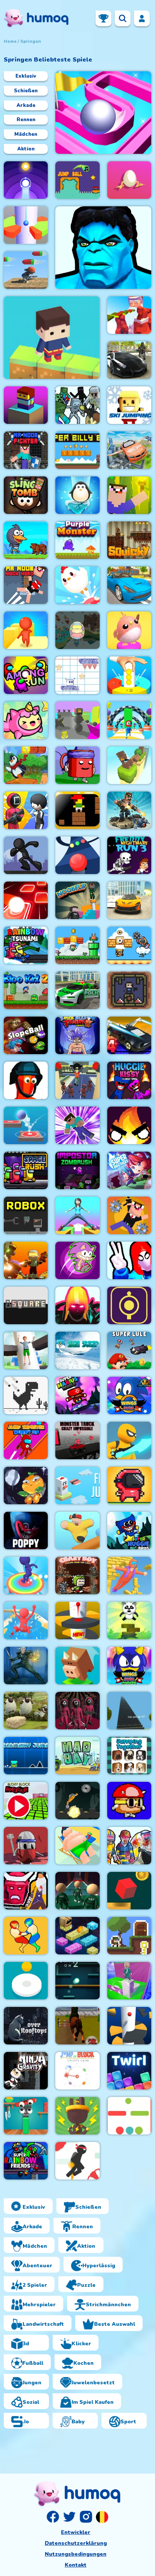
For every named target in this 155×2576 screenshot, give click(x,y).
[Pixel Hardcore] (129, 1936)
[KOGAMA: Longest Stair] (129, 1711)
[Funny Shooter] (26, 1080)
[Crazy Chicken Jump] (77, 585)
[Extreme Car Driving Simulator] (129, 900)
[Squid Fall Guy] (77, 1080)
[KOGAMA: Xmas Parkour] (129, 315)
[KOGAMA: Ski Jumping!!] (129, 405)
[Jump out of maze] (129, 1891)
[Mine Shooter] (77, 405)
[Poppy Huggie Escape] (26, 1531)
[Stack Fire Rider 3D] (77, 720)
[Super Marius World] (77, 1395)
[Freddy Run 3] (129, 855)
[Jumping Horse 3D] (77, 2026)
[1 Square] (26, 1305)
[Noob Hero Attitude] (129, 1215)
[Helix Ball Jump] (26, 225)
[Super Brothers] (129, 1170)
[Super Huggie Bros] (129, 1531)
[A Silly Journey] (129, 1801)
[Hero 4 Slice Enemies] (77, 1305)
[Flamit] (129, 1125)
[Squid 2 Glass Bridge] (77, 1891)
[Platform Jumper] (77, 1936)
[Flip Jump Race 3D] (26, 1576)
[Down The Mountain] (77, 1666)
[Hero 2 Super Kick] (103, 248)
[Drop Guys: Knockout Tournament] (129, 630)
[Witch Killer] (26, 1666)
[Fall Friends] (77, 1531)
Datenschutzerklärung (76, 2543)
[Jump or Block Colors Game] (77, 2071)
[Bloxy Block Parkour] (26, 1801)
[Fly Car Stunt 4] (129, 1035)
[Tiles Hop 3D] (26, 900)
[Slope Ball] (26, 1035)
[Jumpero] (129, 1576)
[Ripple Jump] (26, 180)
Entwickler (76, 2532)
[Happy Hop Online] (26, 720)
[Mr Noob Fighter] (26, 450)
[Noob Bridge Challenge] (77, 1125)
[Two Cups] (77, 765)
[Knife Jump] (129, 765)
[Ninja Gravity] (26, 2071)
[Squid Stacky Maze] (129, 1981)
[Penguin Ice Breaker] (77, 495)
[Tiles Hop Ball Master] (26, 1125)
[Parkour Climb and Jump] (129, 1260)
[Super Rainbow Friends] (26, 2161)
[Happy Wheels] (77, 1801)
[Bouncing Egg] (129, 180)
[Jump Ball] (129, 675)
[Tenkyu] (103, 113)
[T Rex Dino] (26, 1395)
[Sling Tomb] (26, 495)
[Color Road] (77, 855)
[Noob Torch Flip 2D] (129, 495)
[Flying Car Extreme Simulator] (129, 450)
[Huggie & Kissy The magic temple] (129, 1080)
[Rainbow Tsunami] (26, 945)
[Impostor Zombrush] (77, 1170)
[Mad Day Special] (77, 1756)
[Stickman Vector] (26, 855)
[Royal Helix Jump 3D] (26, 1350)
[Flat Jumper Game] (129, 2116)
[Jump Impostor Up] (26, 1440)
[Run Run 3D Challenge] (26, 270)
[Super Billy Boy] (77, 450)
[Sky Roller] (77, 1215)
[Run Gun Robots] (26, 1260)
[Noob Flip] (77, 900)
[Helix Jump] (129, 2026)
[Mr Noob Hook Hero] (26, 585)
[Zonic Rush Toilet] (77, 1260)
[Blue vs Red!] (129, 990)
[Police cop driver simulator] (129, 360)
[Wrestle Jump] (26, 1936)
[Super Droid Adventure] (129, 945)
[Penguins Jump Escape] (26, 540)
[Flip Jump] (77, 1486)
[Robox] (26, 1215)
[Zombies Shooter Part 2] (129, 1846)
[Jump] (129, 1305)
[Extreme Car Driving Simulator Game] (129, 585)
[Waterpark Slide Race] (26, 1621)
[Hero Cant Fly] (52, 338)
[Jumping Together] (129, 1756)
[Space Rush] (26, 1170)
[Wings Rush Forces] (129, 1666)
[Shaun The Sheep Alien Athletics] (26, 1711)
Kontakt (76, 2565)
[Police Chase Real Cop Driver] (77, 990)
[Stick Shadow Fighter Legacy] (77, 1035)
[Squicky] (129, 540)
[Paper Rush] (77, 675)
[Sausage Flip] (26, 2116)
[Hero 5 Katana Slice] (26, 1891)
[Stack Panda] (129, 1621)
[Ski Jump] (77, 1350)
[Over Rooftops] (26, 2026)
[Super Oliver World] (77, 945)
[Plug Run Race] (77, 2116)
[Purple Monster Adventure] (77, 540)
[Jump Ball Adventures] (77, 180)
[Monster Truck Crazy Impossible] (77, 1440)
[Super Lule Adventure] (129, 1350)
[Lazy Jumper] (77, 1846)
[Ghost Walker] (129, 1440)
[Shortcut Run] (129, 720)
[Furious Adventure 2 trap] (77, 810)
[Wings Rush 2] (129, 1395)
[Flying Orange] (26, 1486)
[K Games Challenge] (26, 810)
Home (10, 41)
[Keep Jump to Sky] (26, 405)
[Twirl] (129, 2071)
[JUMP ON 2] (77, 1981)
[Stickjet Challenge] (77, 2161)
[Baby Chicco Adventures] (26, 765)
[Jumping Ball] (26, 1981)
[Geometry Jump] (26, 1756)
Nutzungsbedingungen (76, 2554)
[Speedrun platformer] (129, 1486)
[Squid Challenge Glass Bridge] (77, 1711)
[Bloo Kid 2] (26, 990)
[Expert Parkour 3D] (26, 630)
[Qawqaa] (77, 630)
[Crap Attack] (26, 1846)
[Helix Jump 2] (77, 1621)
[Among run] (26, 675)
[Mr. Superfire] (129, 810)
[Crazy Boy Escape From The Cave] (77, 1576)
